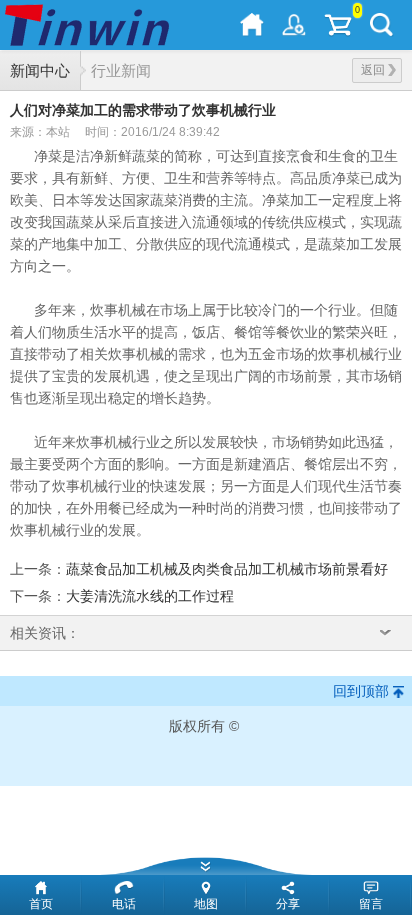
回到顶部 (361, 691)
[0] (338, 25)
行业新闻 (121, 70)
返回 (373, 70)
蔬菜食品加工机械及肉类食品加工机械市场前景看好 (227, 569)
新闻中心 (40, 70)
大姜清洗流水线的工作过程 (150, 596)
